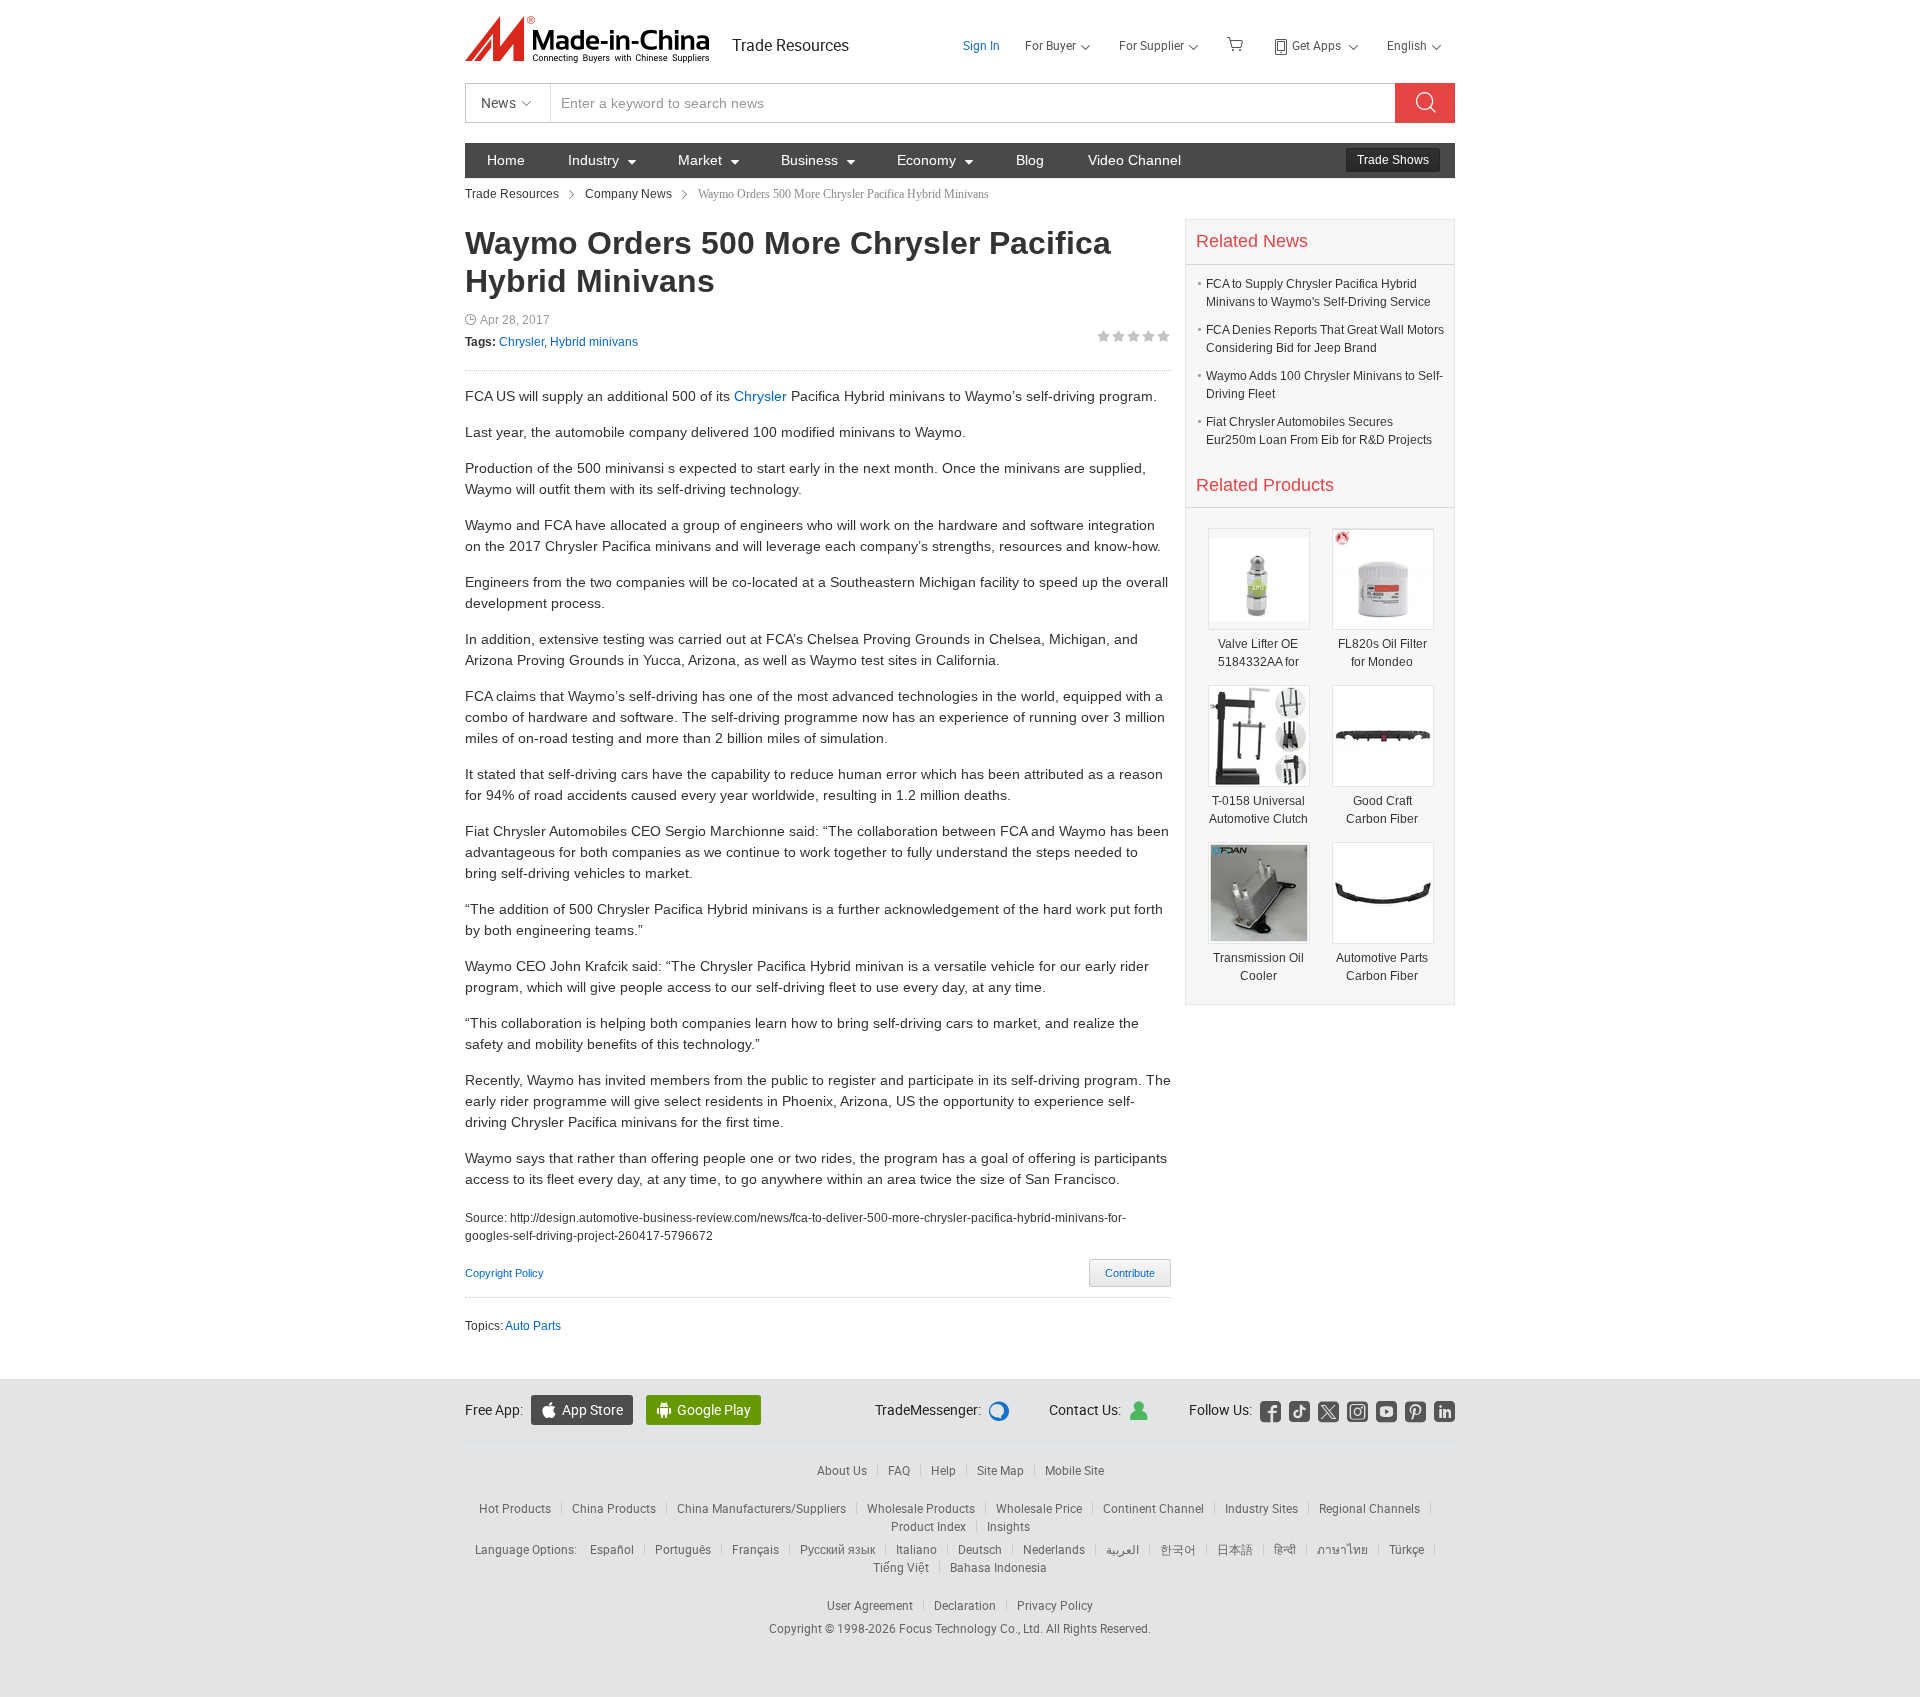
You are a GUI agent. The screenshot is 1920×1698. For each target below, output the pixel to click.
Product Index (928, 1526)
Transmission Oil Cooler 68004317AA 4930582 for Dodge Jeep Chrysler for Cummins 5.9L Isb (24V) (1258, 967)
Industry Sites (1261, 1508)
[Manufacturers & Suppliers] (593, 39)
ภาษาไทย (1342, 1549)
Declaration (965, 1605)
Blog (1030, 160)
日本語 (1235, 1549)
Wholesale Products (921, 1508)
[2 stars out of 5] (1111, 336)
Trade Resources (790, 45)
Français (755, 1549)
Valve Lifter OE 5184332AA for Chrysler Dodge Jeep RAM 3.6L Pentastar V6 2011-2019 (1258, 653)
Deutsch (980, 1549)
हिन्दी (1285, 1549)
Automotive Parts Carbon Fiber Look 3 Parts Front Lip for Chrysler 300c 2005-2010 (1382, 967)
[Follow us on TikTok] (1299, 1409)
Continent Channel (1153, 1508)
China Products (614, 1508)
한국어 (1178, 1549)
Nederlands (1054, 1549)
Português (683, 1549)
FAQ (899, 1470)
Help (943, 1470)
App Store (582, 1409)
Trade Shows (1393, 160)
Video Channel (1134, 160)
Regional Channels (1369, 1508)
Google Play (703, 1409)
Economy (935, 160)
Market (708, 160)
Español (612, 1549)
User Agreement (870, 1605)
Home (506, 160)
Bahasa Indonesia (998, 1567)
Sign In (981, 45)
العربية (1122, 1549)
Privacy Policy (1055, 1605)
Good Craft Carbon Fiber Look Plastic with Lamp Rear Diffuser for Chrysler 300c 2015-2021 (1382, 810)
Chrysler (521, 342)
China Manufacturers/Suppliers (761, 1508)
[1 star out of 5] (1103, 336)
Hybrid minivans (594, 342)
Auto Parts (533, 1326)
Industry (602, 160)
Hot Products (515, 1508)
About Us (842, 1470)
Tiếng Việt (901, 1567)
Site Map (1000, 1470)
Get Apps (1316, 45)
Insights (1008, 1526)
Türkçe (1406, 1549)
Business (818, 160)
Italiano (916, 1549)
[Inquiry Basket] (1237, 43)
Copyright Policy (504, 1273)
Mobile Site (1074, 1470)
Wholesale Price (1039, 1508)
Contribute (1130, 1273)
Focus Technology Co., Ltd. (972, 1628)
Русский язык (837, 1549)
